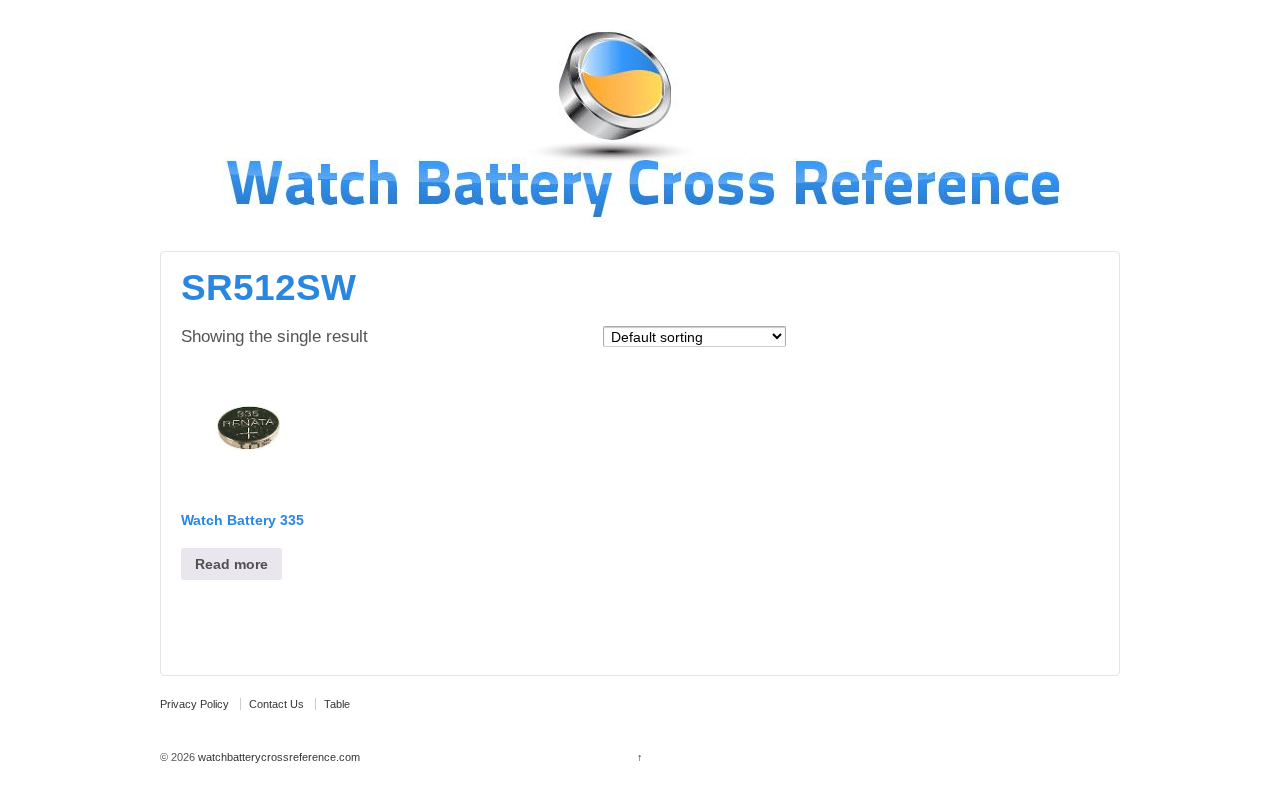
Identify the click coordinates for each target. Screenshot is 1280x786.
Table (337, 704)
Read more (231, 564)
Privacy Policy (194, 704)
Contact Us (276, 704)
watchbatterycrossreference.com (277, 757)
